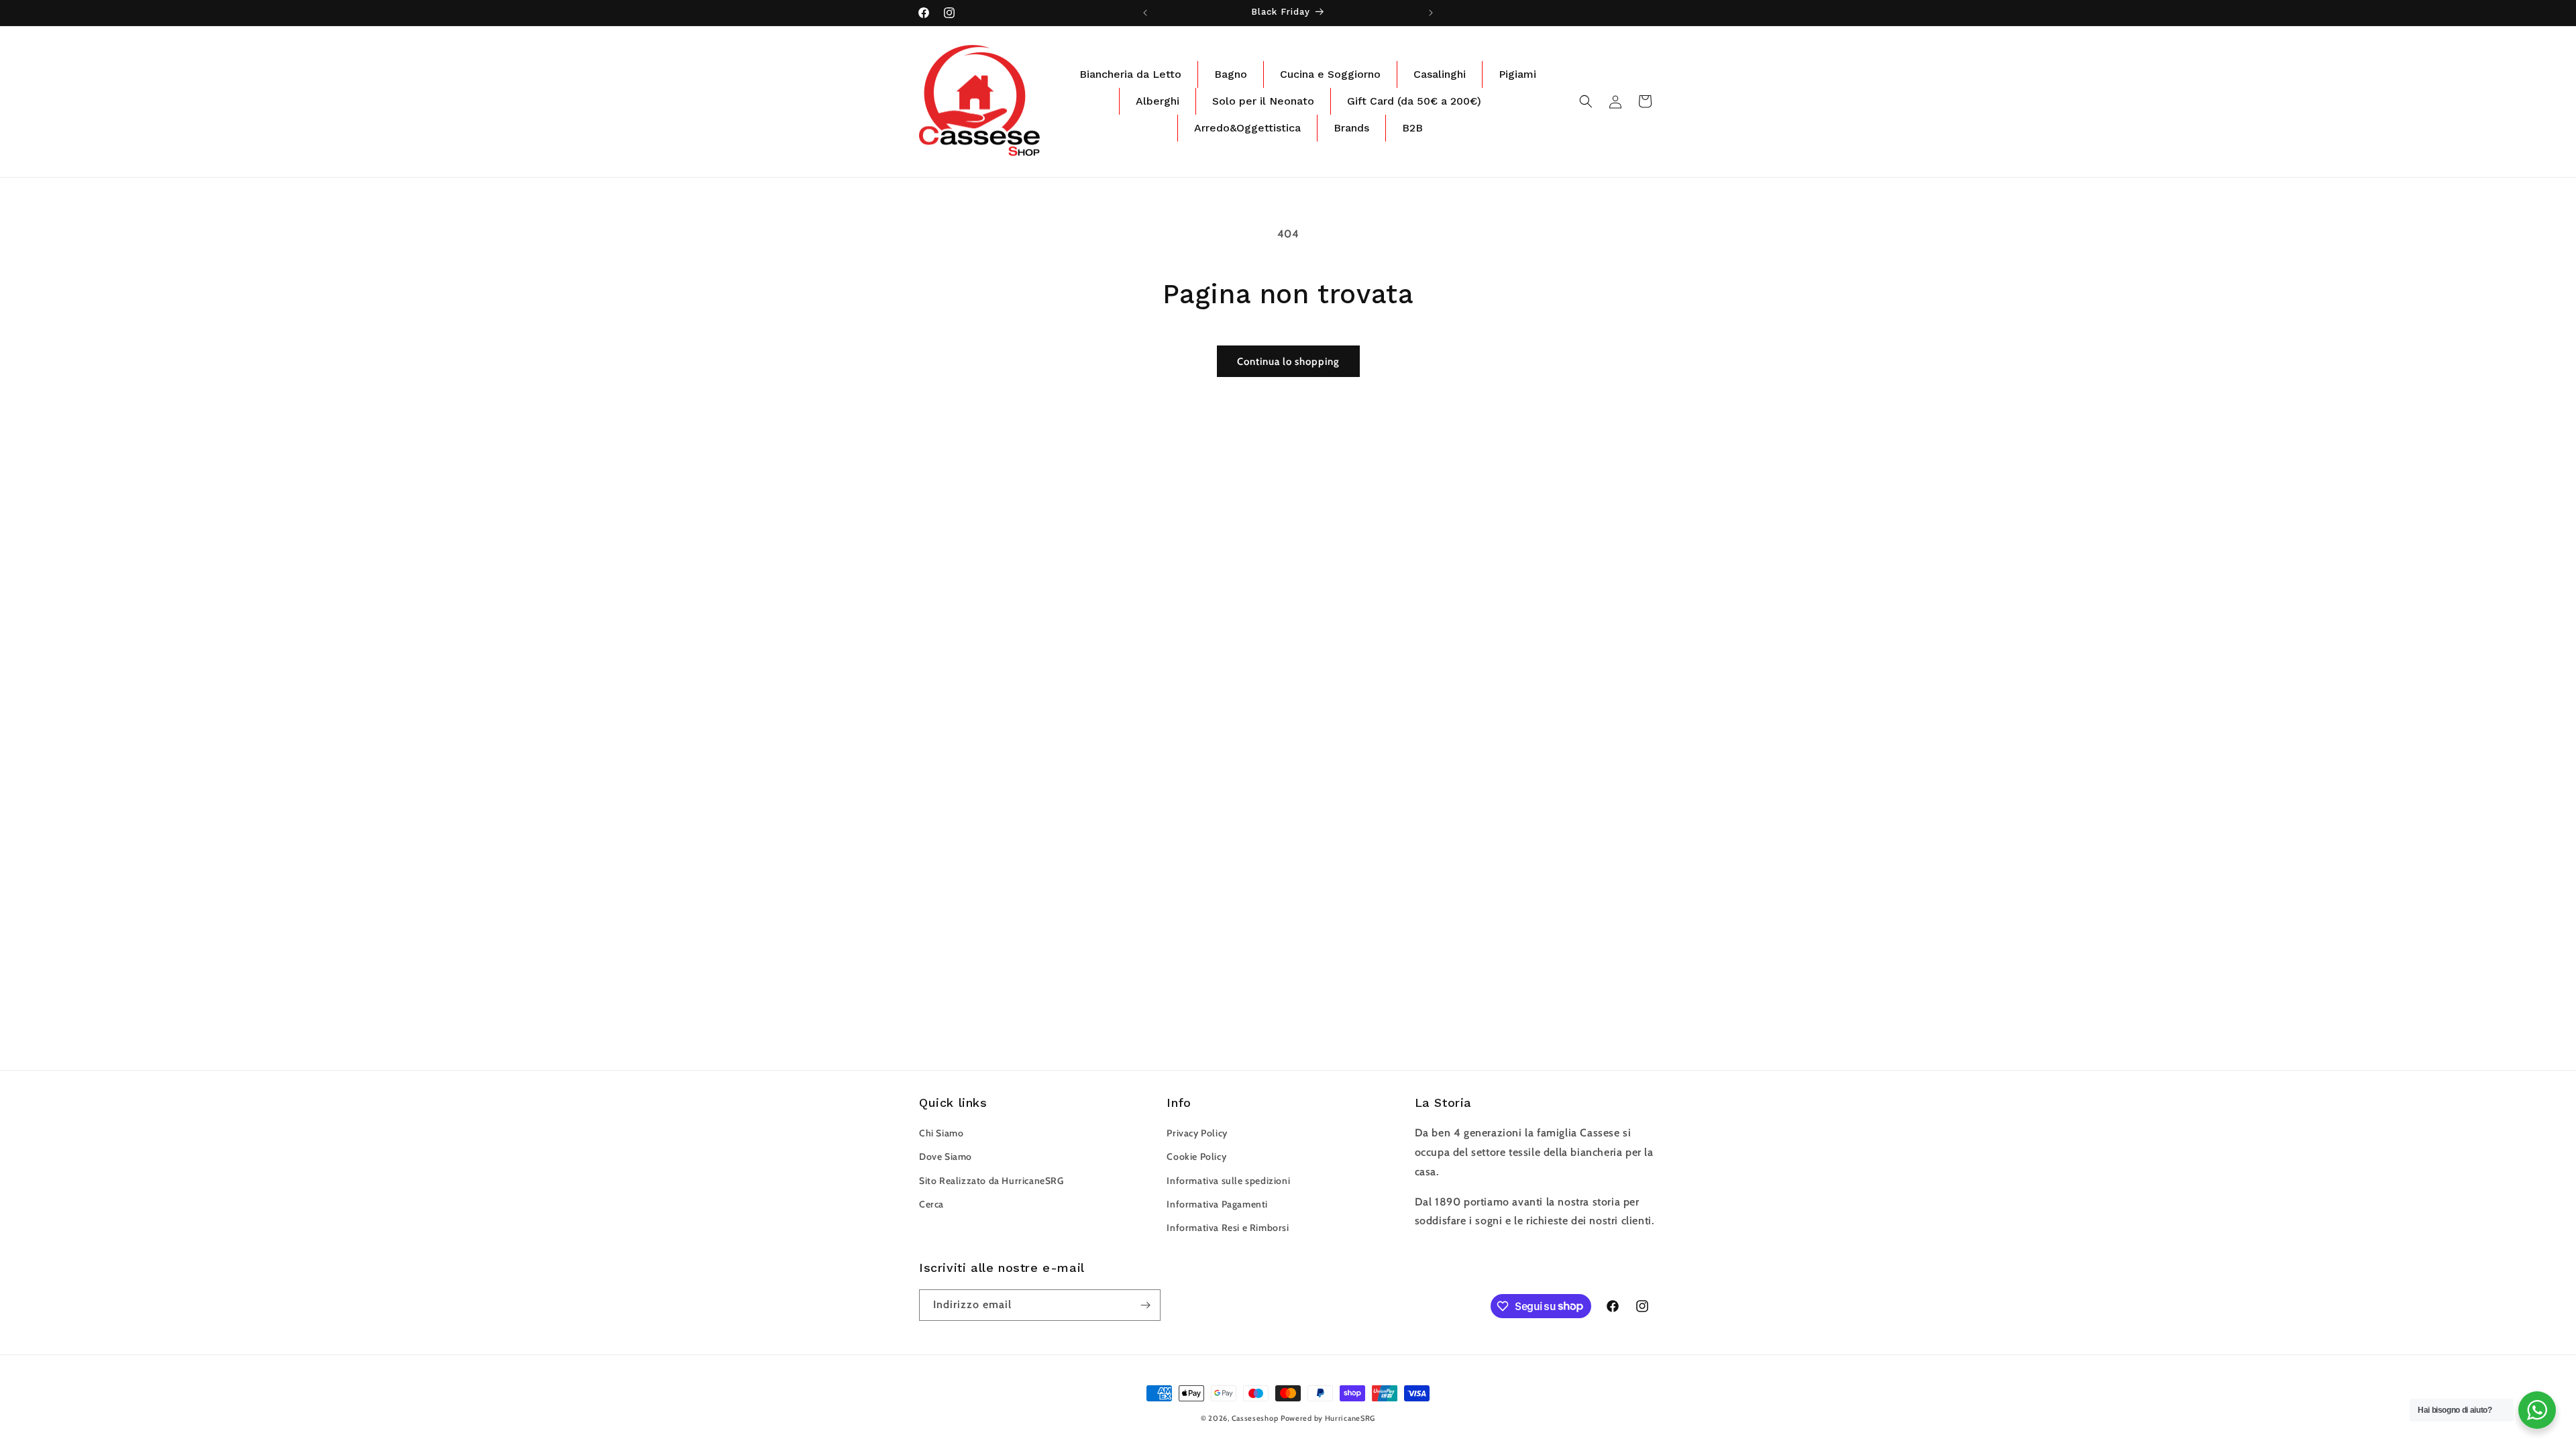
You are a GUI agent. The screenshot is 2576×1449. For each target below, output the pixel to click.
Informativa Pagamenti (1217, 1204)
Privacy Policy (1197, 1133)
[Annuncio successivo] (1431, 13)
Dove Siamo (946, 1157)
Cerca (931, 1204)
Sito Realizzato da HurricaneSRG (991, 1181)
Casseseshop (1255, 1418)
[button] (1586, 101)
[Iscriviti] (1145, 1305)
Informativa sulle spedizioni (1228, 1181)
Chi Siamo (941, 1133)
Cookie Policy (1196, 1157)
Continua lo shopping (1288, 362)
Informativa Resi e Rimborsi (1228, 1228)
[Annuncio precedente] (1145, 13)
